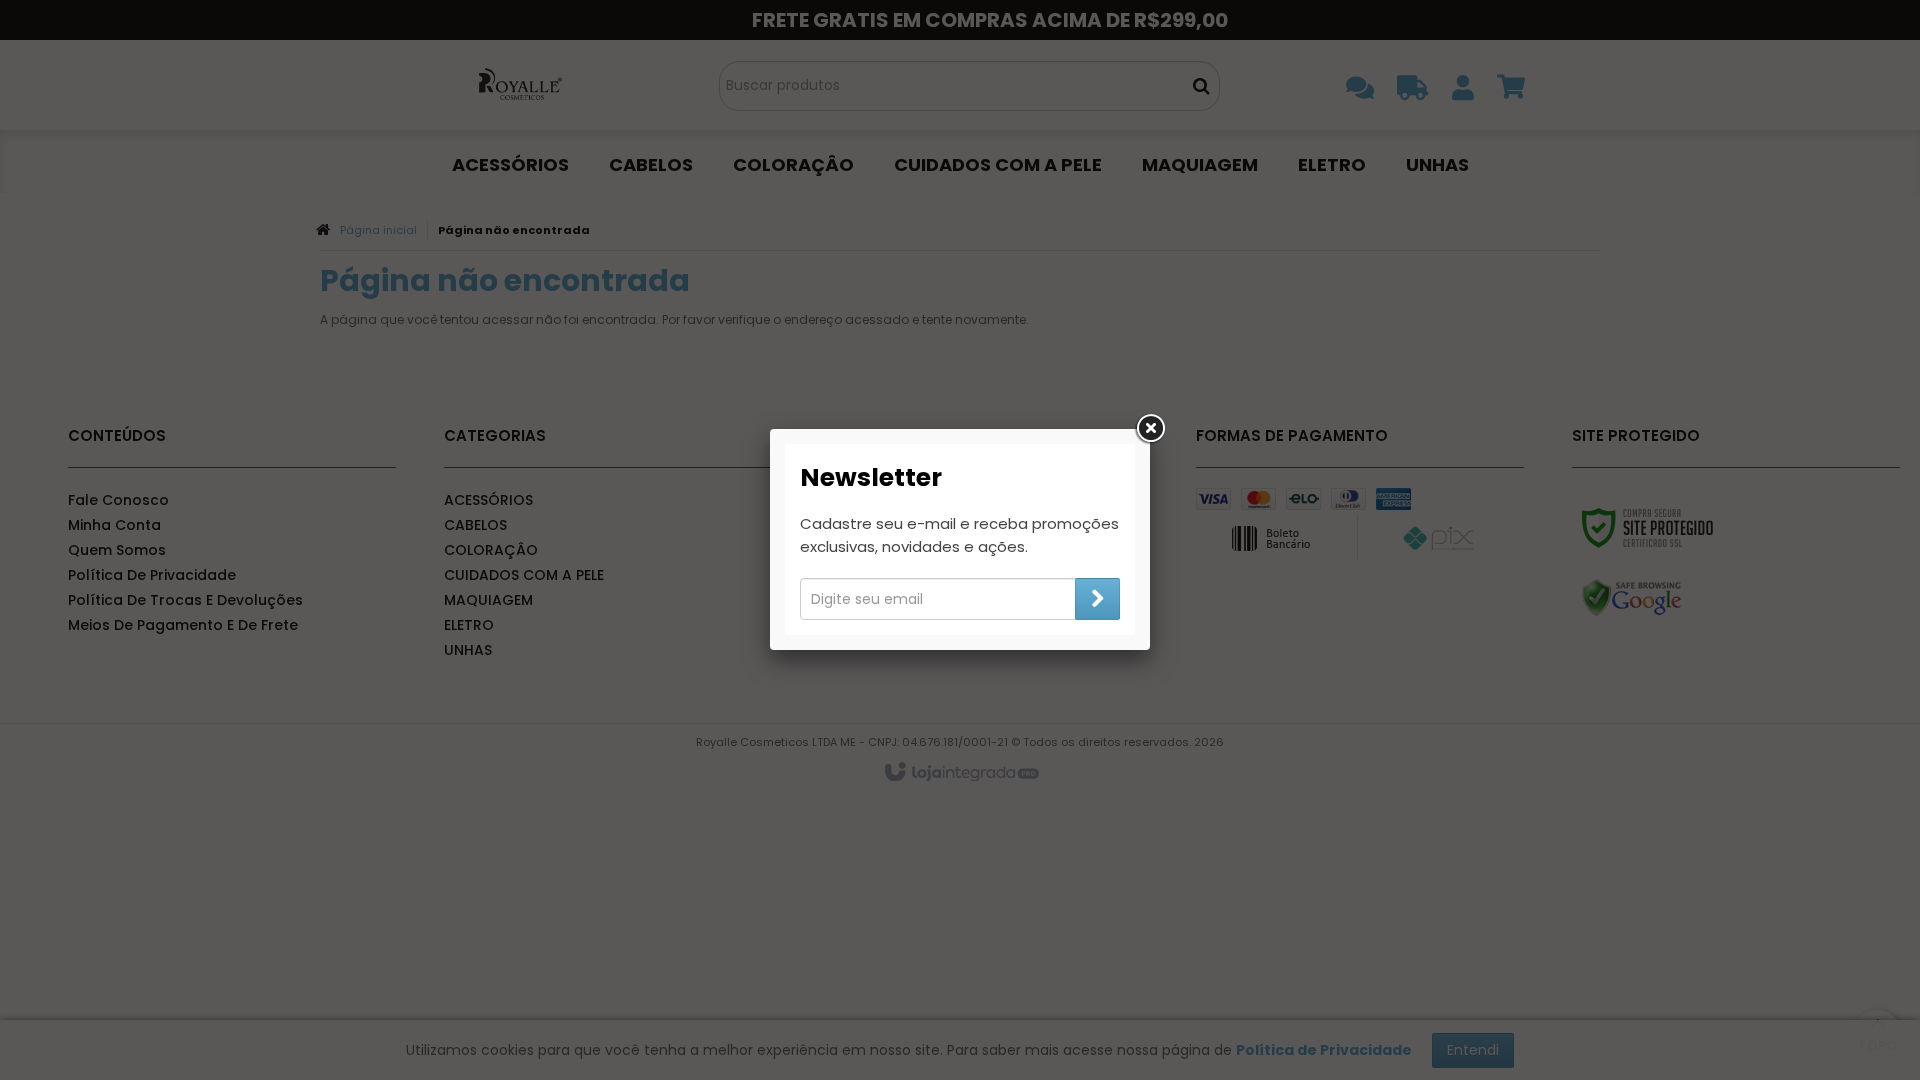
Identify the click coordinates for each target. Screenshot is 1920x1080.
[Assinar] (1097, 599)
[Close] (1150, 429)
